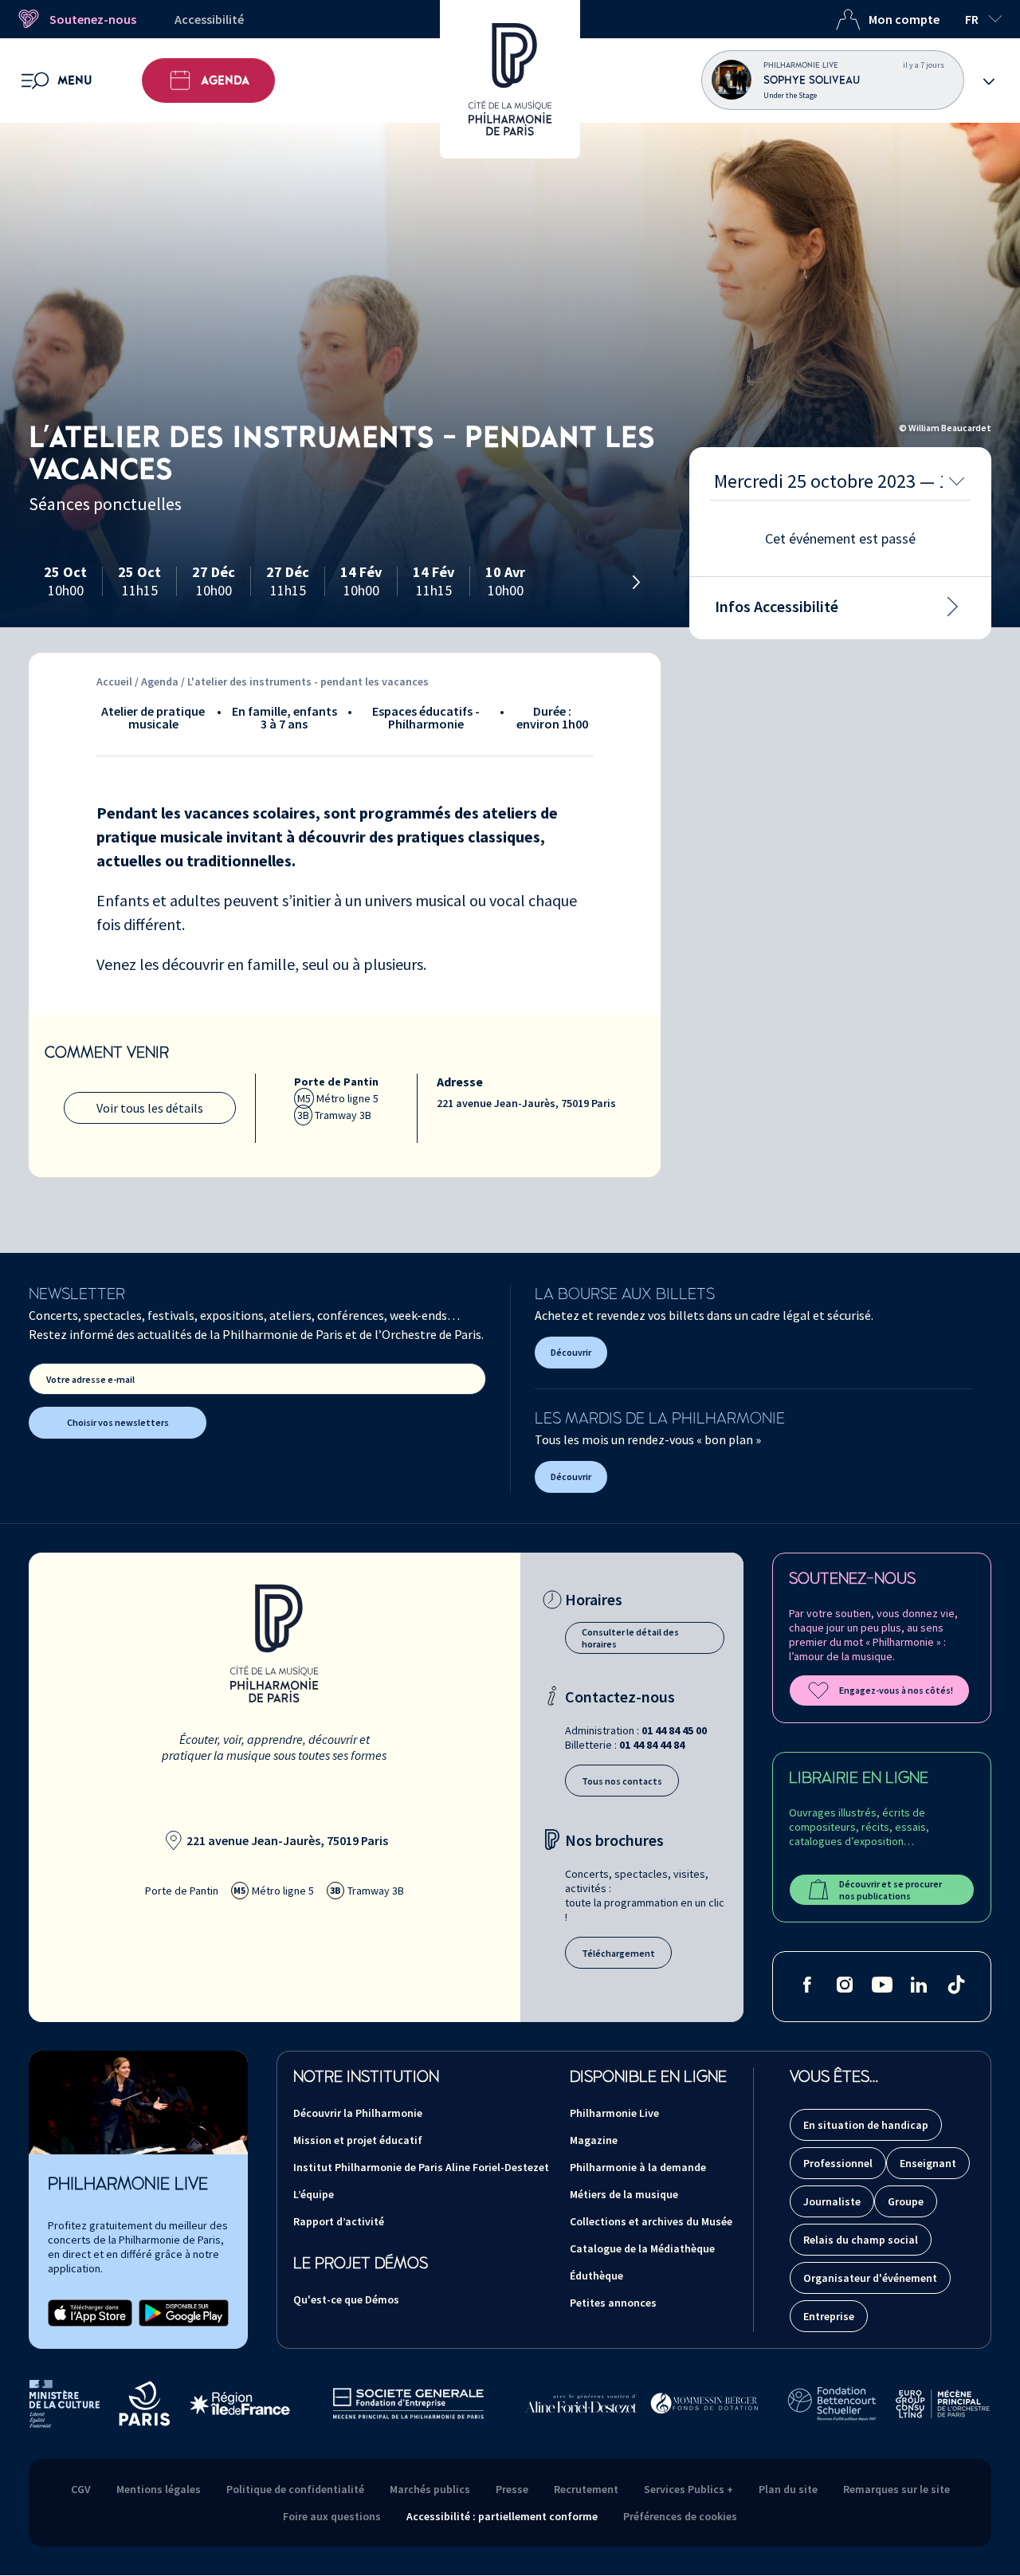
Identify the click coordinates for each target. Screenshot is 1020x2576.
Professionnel (838, 2163)
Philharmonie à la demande (638, 2167)
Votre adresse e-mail (90, 1379)
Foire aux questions (332, 2516)
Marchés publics (430, 2489)
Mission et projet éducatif (358, 2140)
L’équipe (314, 2194)
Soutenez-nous (93, 19)
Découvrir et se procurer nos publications (891, 1890)
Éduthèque (596, 2276)
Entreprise (829, 2316)
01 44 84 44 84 (652, 1745)
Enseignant (928, 2163)
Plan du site (788, 2489)
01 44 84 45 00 (674, 1730)
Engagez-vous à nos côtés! (896, 1690)
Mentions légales (159, 2489)
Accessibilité (209, 19)
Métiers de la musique (624, 2194)
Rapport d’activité (339, 2221)
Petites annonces (613, 2303)
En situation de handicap (866, 2125)
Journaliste (832, 2201)
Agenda (225, 80)
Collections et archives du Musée (651, 2221)
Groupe (906, 2201)
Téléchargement (618, 1953)
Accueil (114, 681)
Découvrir (571, 1352)
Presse (512, 2489)
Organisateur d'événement (870, 2278)
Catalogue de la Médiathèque (642, 2248)
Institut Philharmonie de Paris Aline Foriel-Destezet (421, 2167)
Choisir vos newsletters (118, 1422)
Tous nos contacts (622, 1781)
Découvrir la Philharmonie (358, 2113)
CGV (81, 2489)
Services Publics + (688, 2489)
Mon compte (904, 19)
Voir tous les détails (150, 1108)
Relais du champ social (861, 2240)
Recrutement (586, 2489)
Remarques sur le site (896, 2489)
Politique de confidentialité (295, 2489)
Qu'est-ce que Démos (346, 2299)
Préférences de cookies (680, 2516)
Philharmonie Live (614, 2113)
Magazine (594, 2140)
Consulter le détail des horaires (630, 1638)
